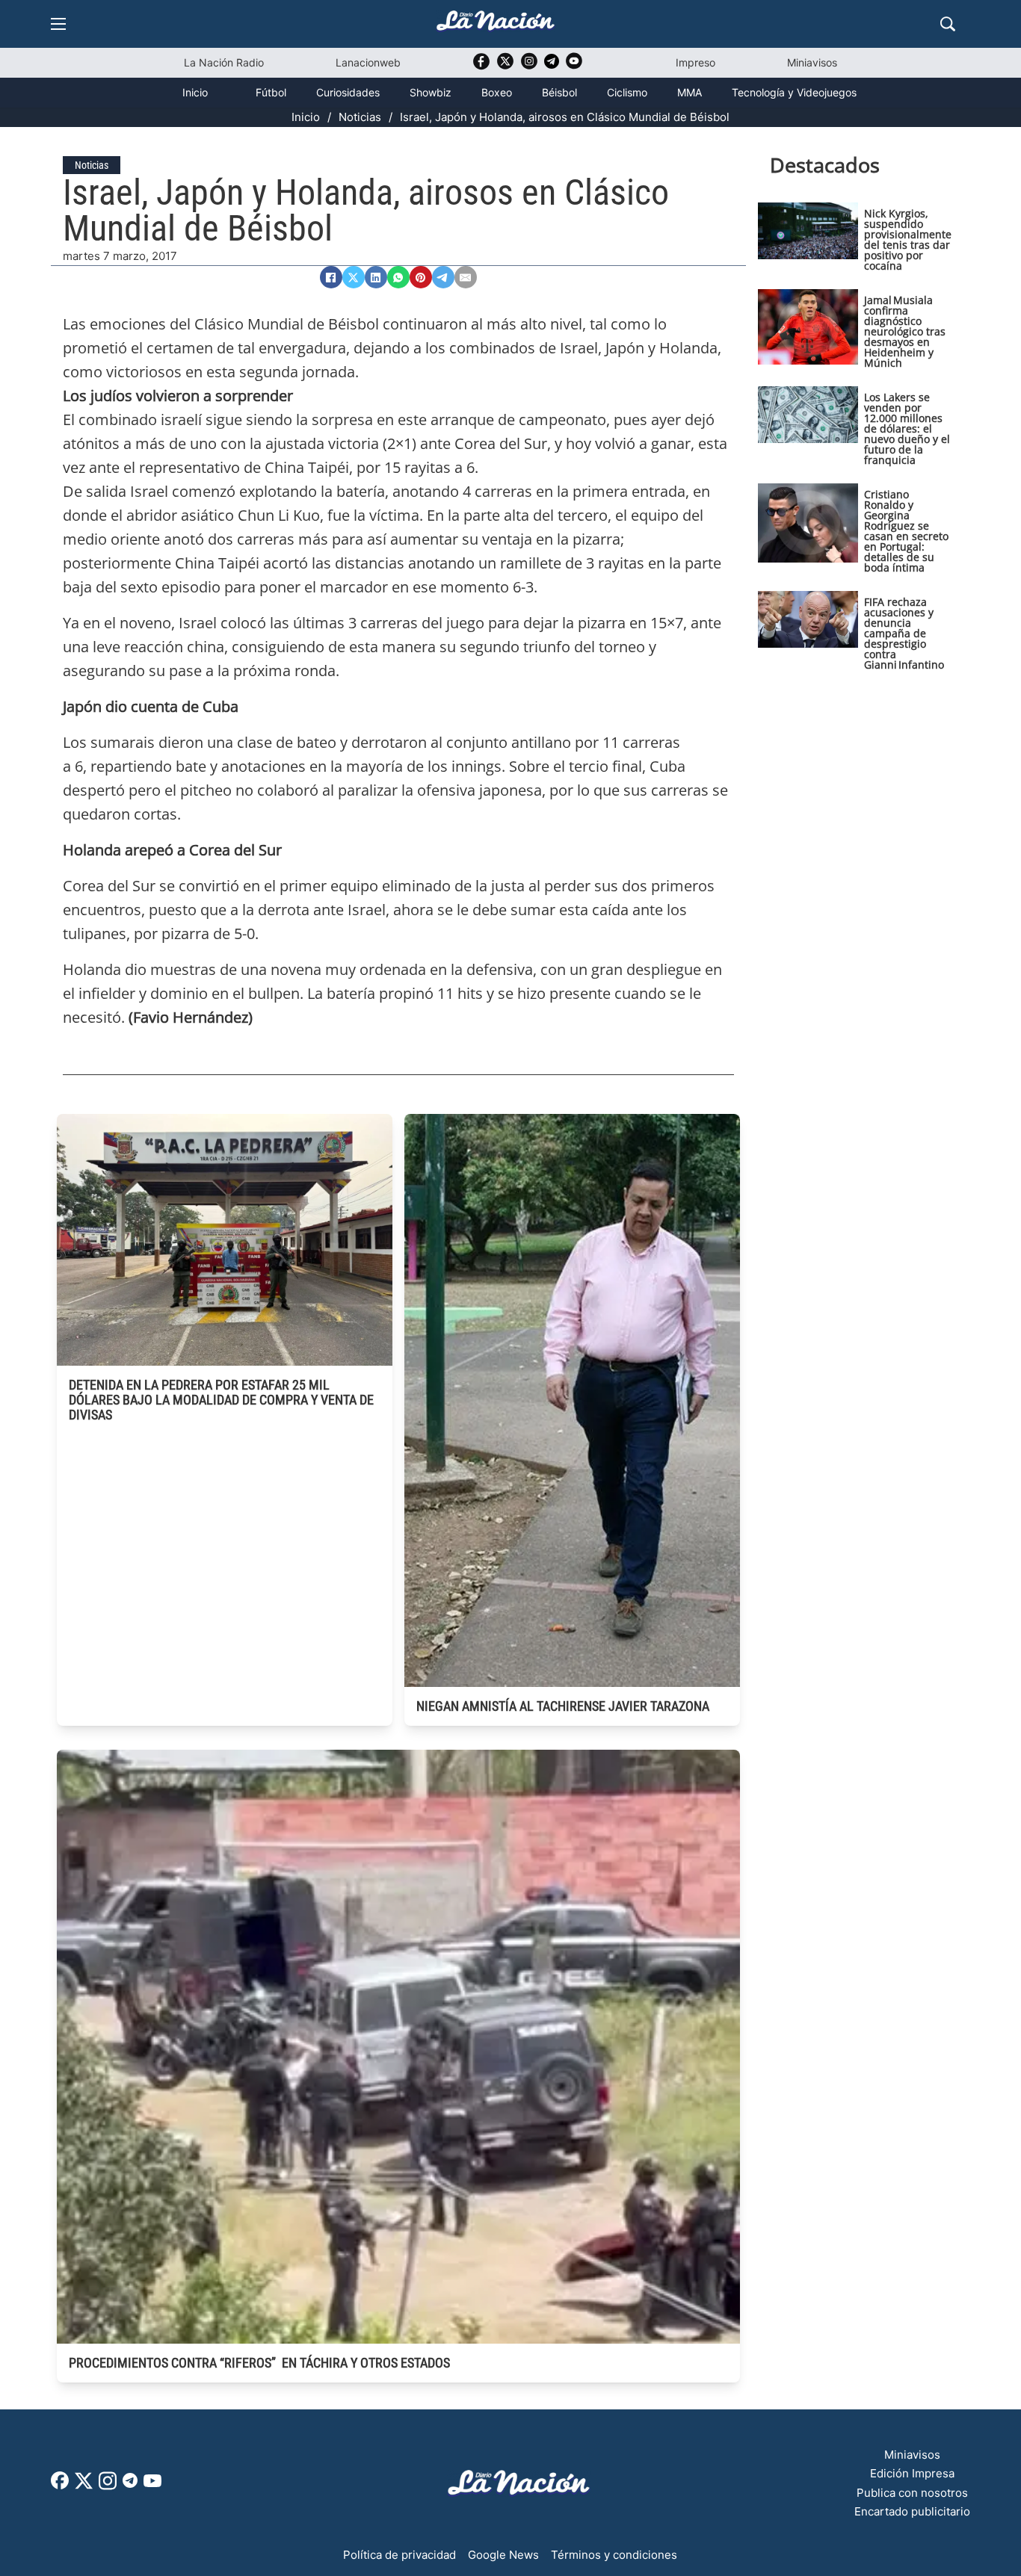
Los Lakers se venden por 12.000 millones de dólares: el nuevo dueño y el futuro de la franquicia (907, 428)
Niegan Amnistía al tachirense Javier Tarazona (563, 1706)
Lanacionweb (368, 62)
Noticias (360, 117)
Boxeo (497, 92)
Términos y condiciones (614, 2555)
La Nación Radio (224, 62)
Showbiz (431, 92)
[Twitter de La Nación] (505, 66)
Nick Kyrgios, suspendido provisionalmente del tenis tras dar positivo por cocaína (908, 239)
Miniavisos (812, 62)
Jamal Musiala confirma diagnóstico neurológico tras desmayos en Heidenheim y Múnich (905, 331)
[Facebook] (331, 277)
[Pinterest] (421, 277)
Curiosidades (348, 92)
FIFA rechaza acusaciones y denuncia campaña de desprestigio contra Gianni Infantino (904, 633)
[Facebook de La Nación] (60, 2485)
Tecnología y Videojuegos (794, 92)
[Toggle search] (948, 24)
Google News (503, 2555)
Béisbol (559, 92)
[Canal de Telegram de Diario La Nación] (552, 65)
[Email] (466, 277)
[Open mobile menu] (58, 24)
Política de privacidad (400, 2555)
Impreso (695, 62)
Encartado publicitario (912, 2511)
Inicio (195, 92)
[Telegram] (443, 277)
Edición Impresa (912, 2473)
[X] (354, 277)
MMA (690, 92)
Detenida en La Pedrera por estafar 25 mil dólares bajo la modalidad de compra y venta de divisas (221, 1400)
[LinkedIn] (376, 277)
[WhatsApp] (398, 277)
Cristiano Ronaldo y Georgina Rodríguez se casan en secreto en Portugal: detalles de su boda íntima (906, 531)
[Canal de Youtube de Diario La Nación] (574, 66)
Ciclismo (627, 92)
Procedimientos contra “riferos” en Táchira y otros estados (259, 2363)
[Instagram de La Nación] (529, 66)
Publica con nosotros (912, 2493)
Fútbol (271, 92)
